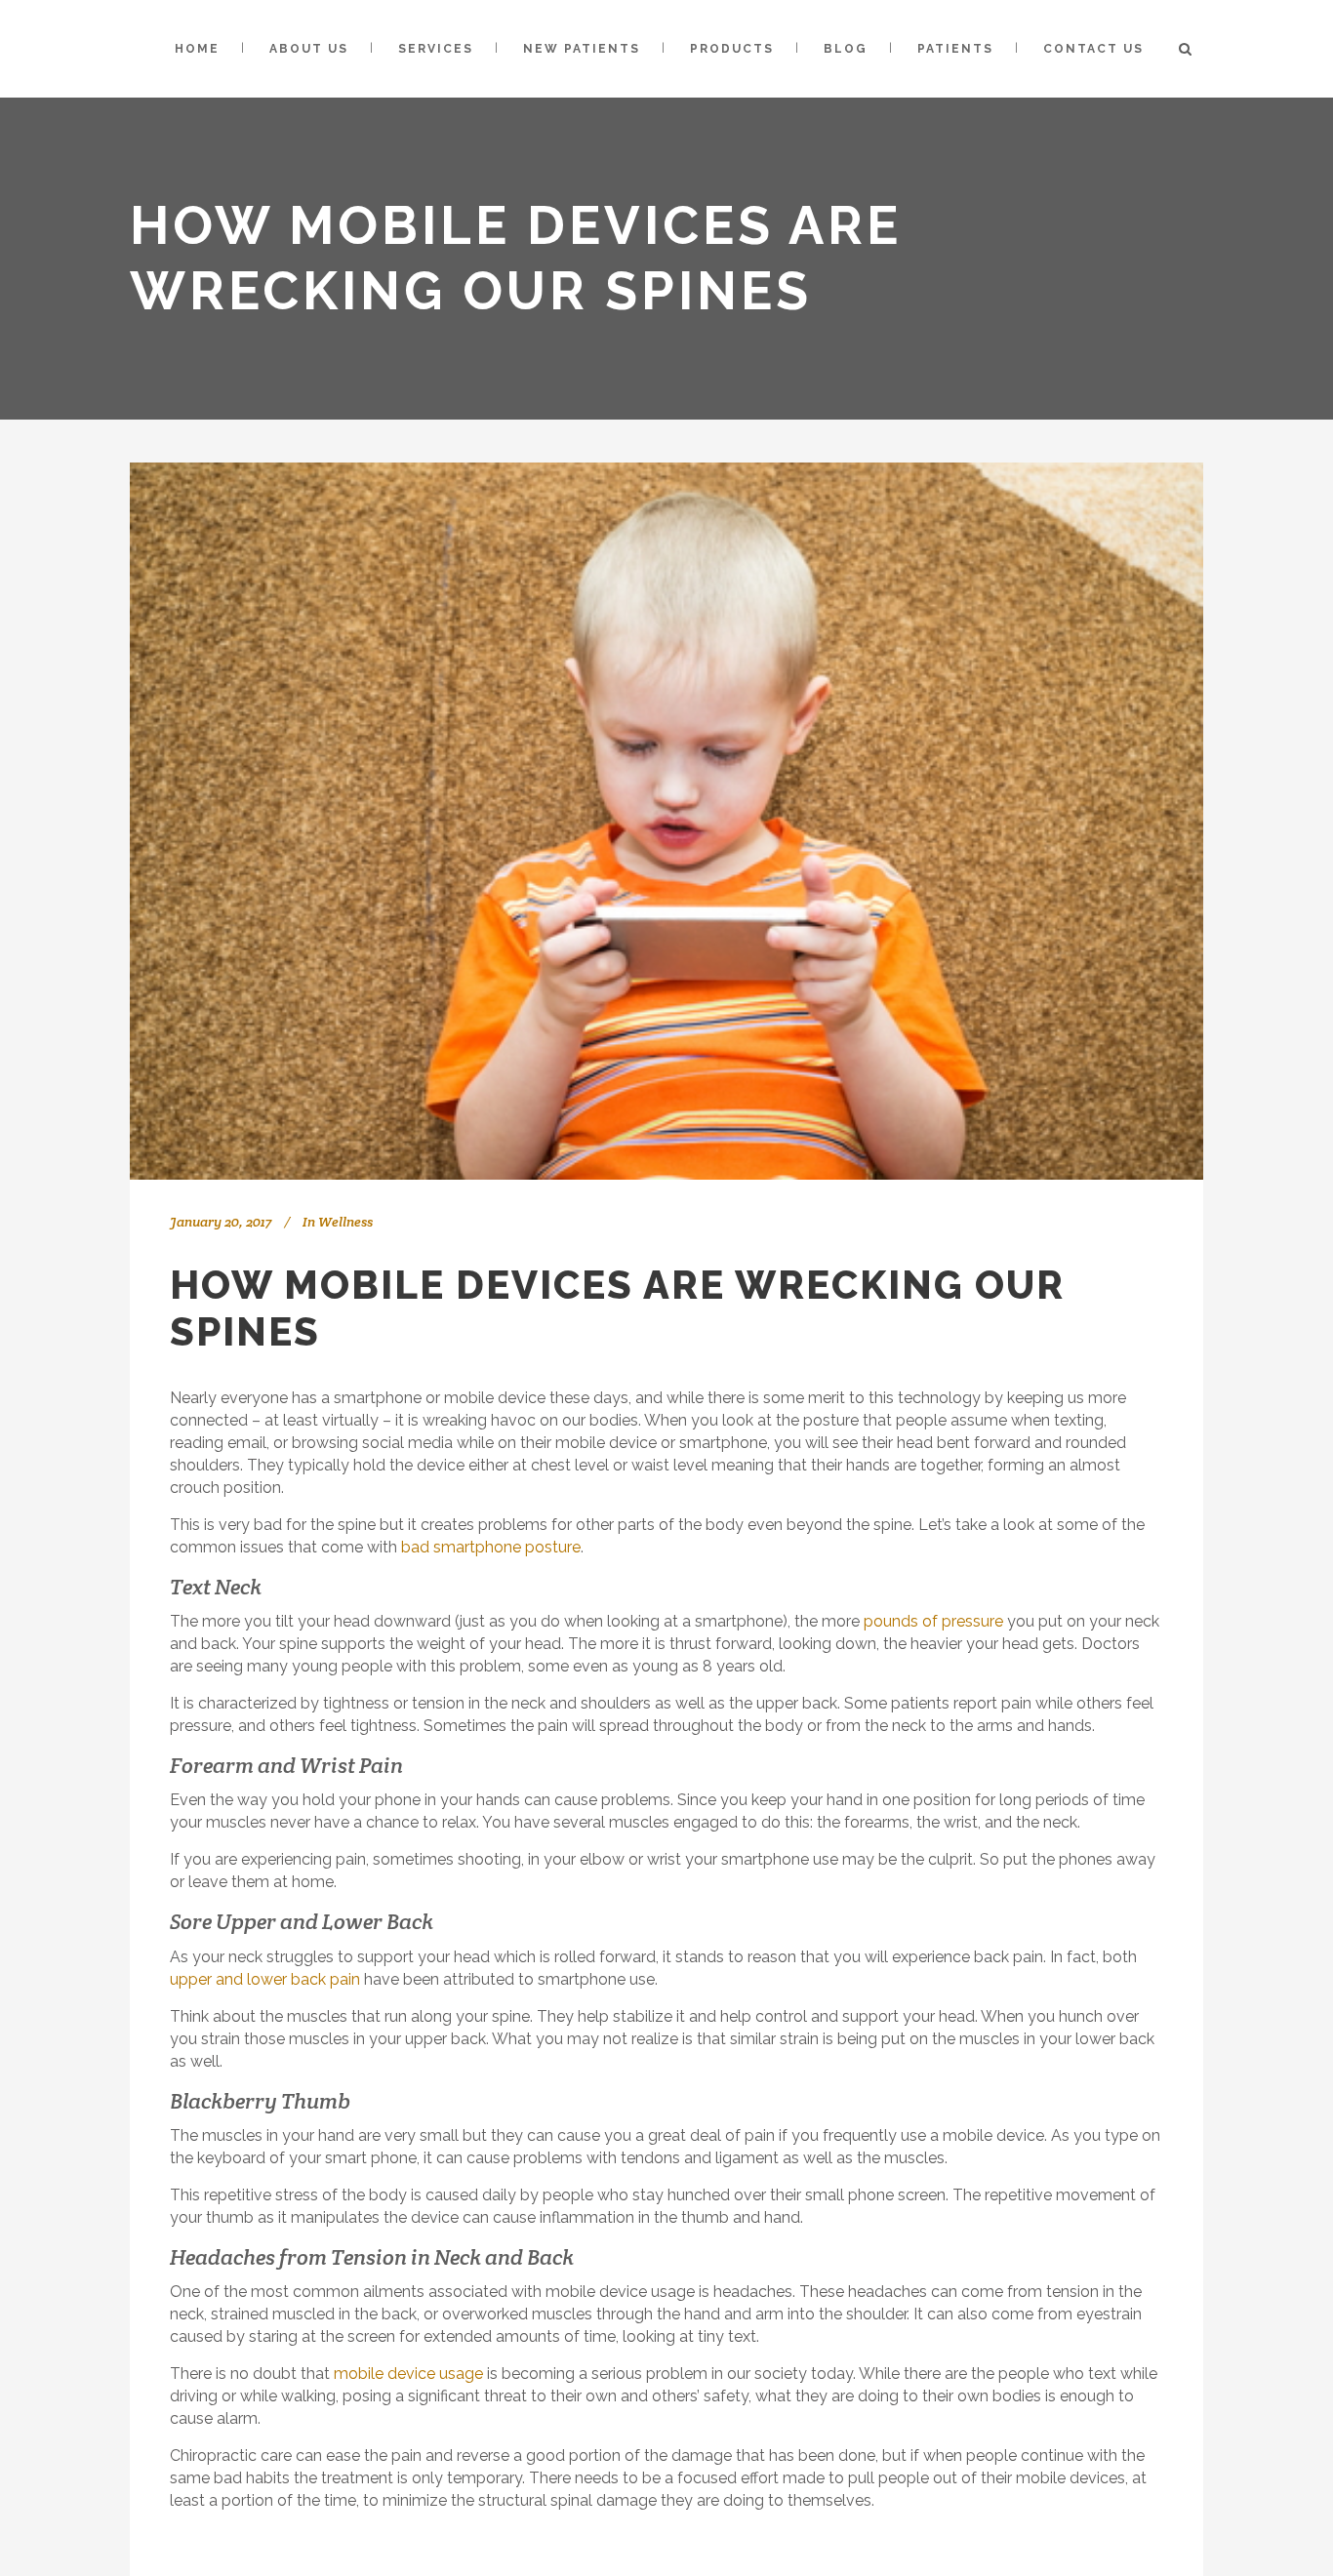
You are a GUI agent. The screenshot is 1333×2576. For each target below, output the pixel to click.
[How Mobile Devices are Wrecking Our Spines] (666, 821)
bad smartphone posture (491, 1547)
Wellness (345, 1222)
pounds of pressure (933, 1621)
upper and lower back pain (265, 1979)
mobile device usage (408, 2374)
